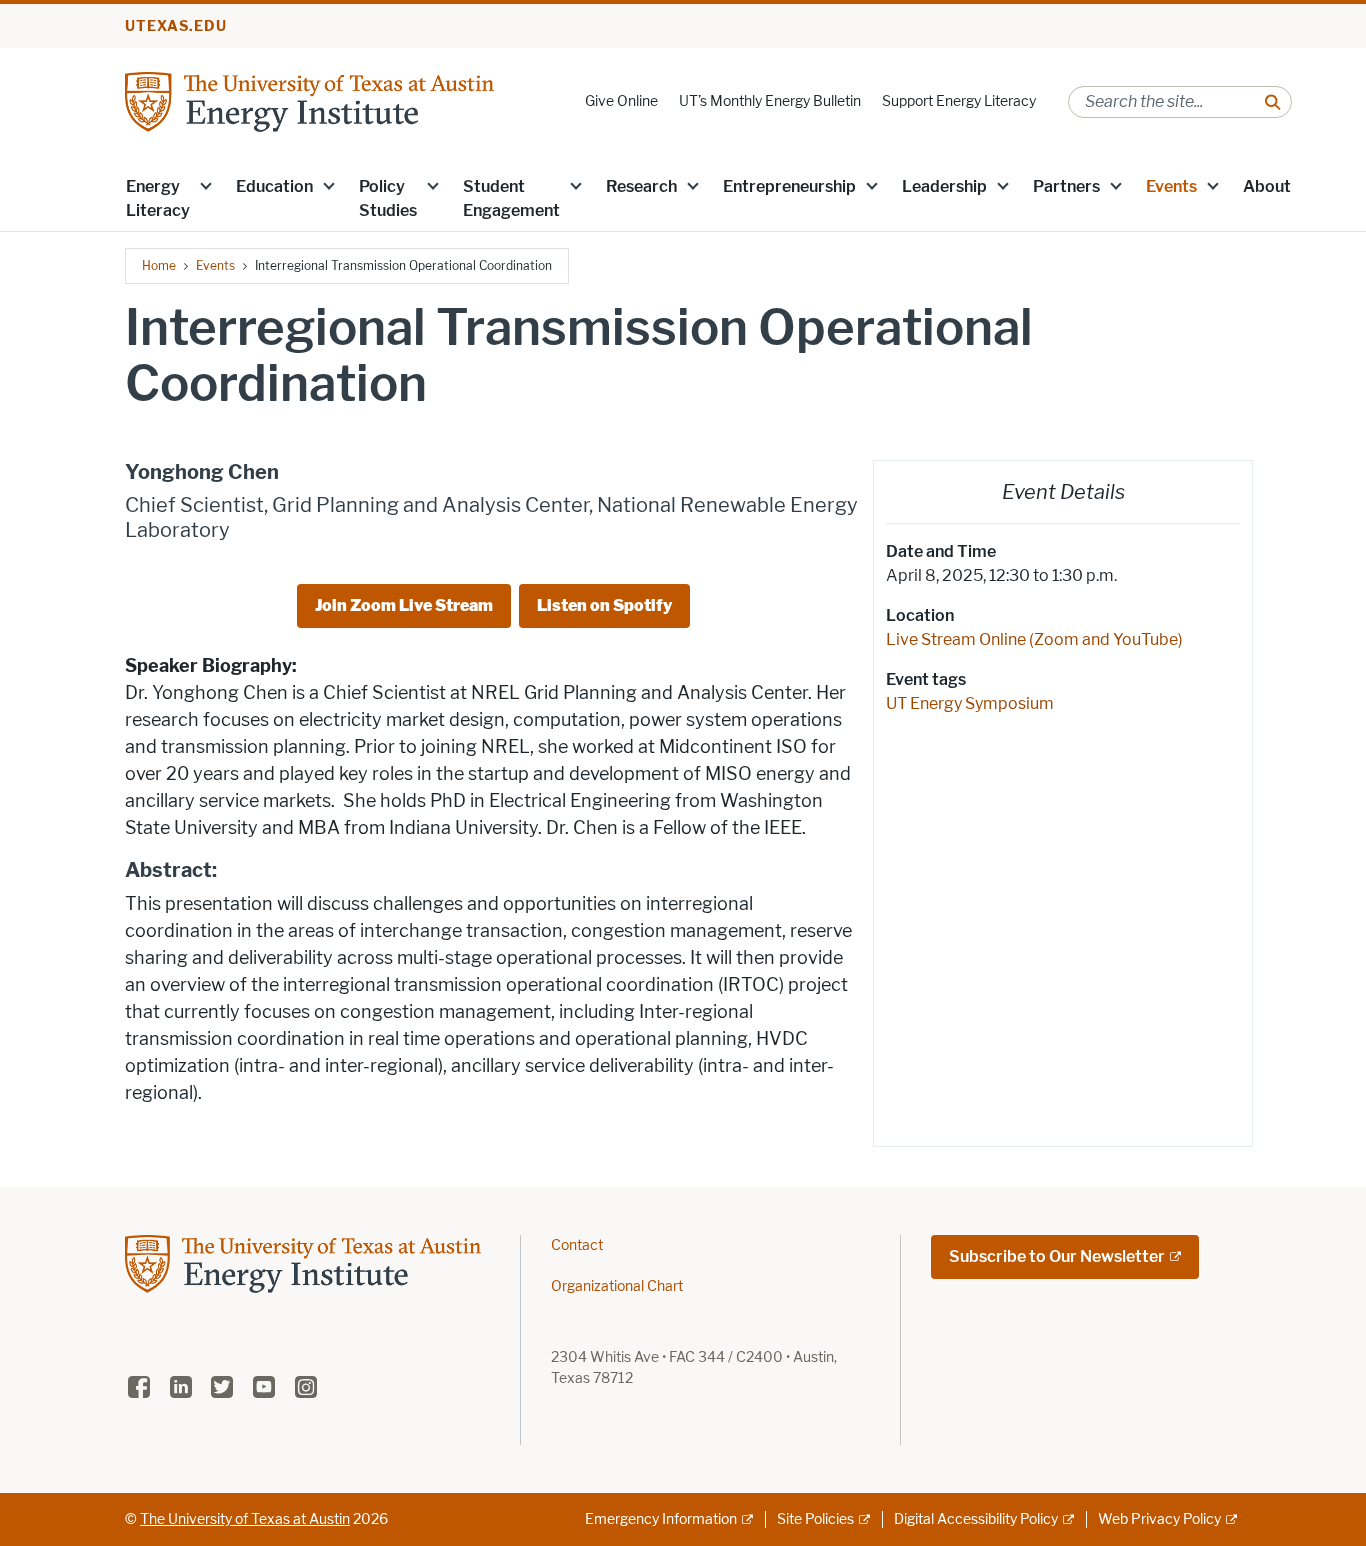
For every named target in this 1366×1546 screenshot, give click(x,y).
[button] (206, 185)
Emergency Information (661, 1519)
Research (641, 186)
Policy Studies (388, 198)
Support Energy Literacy (959, 101)
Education (274, 186)
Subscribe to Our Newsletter (1057, 1256)
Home (159, 265)
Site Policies (815, 1519)
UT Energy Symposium (970, 703)
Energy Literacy (158, 198)
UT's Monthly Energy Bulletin (770, 101)
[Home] (309, 100)
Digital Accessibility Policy (976, 1519)
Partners (1066, 186)
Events (1171, 186)
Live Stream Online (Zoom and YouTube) (1034, 639)
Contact (577, 1245)
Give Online (621, 101)
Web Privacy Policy (1159, 1519)
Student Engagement (511, 198)
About (1267, 186)
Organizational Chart (617, 1286)
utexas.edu (176, 26)
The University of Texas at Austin (245, 1519)
